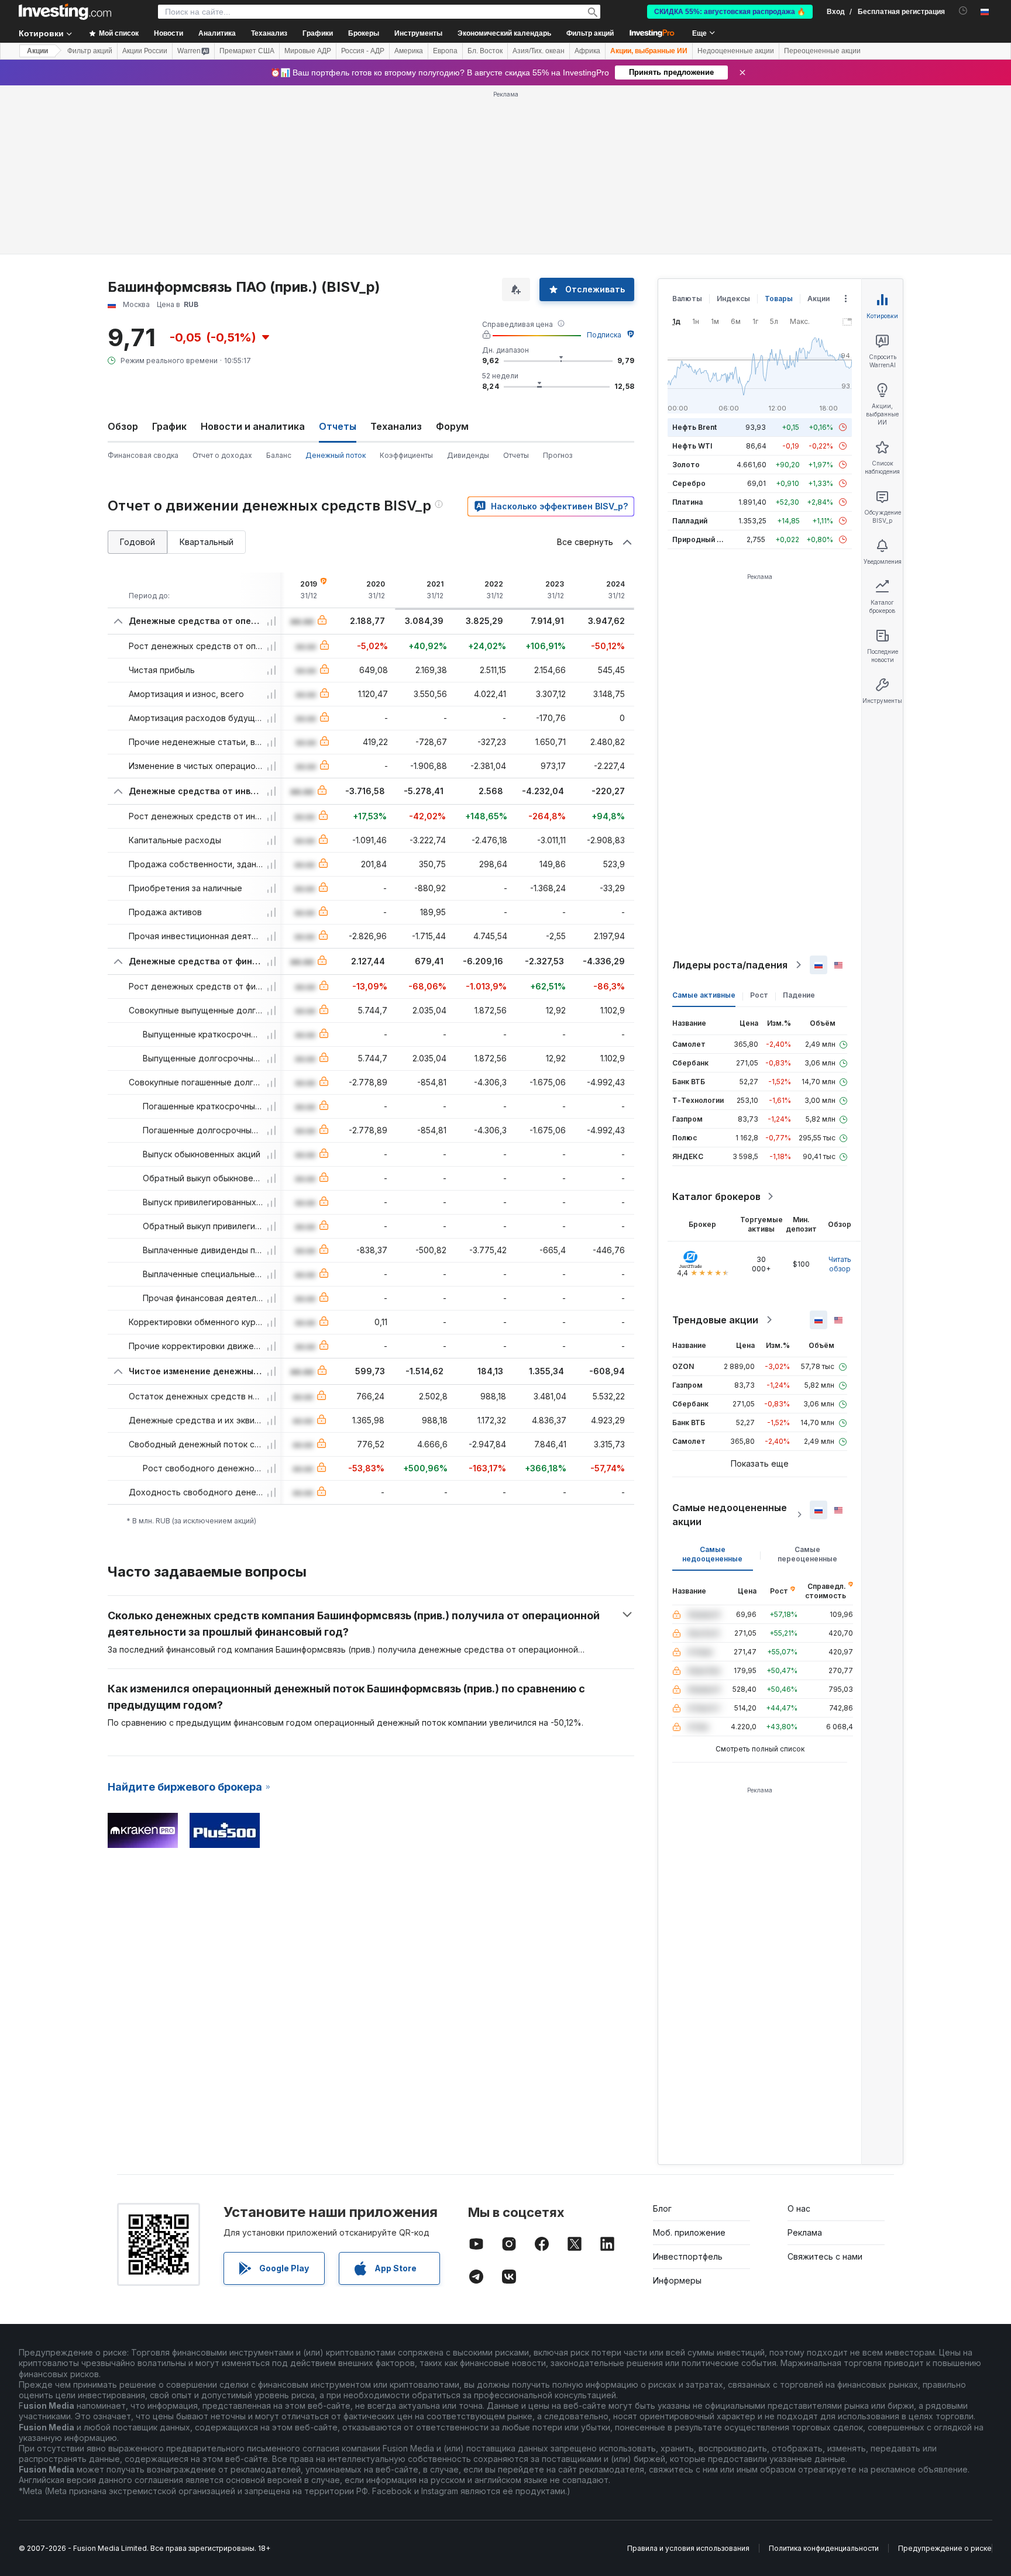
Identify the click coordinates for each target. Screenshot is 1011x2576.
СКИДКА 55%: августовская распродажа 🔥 (730, 12)
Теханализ (396, 426)
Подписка (604, 335)
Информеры (677, 2280)
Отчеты (516, 455)
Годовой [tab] (137, 542)
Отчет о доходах (222, 455)
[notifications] (963, 11)
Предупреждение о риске (945, 2548)
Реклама (805, 2232)
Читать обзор (840, 1264)
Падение (799, 995)
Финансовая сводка (143, 455)
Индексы (733, 299)
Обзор (123, 426)
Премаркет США (247, 51)
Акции (37, 51)
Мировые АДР (308, 51)
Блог (662, 2208)
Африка (587, 51)
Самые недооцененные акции (730, 1515)
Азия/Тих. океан (539, 51)
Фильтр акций (590, 33)
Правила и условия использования (688, 2548)
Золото (686, 465)
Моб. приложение (689, 2232)
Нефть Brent (694, 427)
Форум (452, 426)
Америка (409, 51)
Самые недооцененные (712, 1554)
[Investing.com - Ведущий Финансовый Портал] (65, 12)
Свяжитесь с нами (825, 2256)
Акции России (145, 51)
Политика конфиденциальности (824, 2548)
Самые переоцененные (807, 1554)
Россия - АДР (363, 51)
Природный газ (700, 539)
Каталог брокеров (716, 1196)
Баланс (279, 455)
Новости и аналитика (253, 426)
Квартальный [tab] (207, 542)
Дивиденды (468, 455)
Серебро (689, 483)
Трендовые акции (715, 1320)
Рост (759, 995)
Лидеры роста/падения (730, 965)
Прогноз (558, 455)
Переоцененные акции (822, 51)
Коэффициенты (406, 455)
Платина (687, 502)
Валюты (687, 299)
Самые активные (704, 995)
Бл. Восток (485, 51)
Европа (445, 51)
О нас (799, 2208)
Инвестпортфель (688, 2256)
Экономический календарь (504, 33)
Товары (779, 299)
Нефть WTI (692, 446)
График (169, 426)
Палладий (690, 521)
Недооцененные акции (736, 51)
